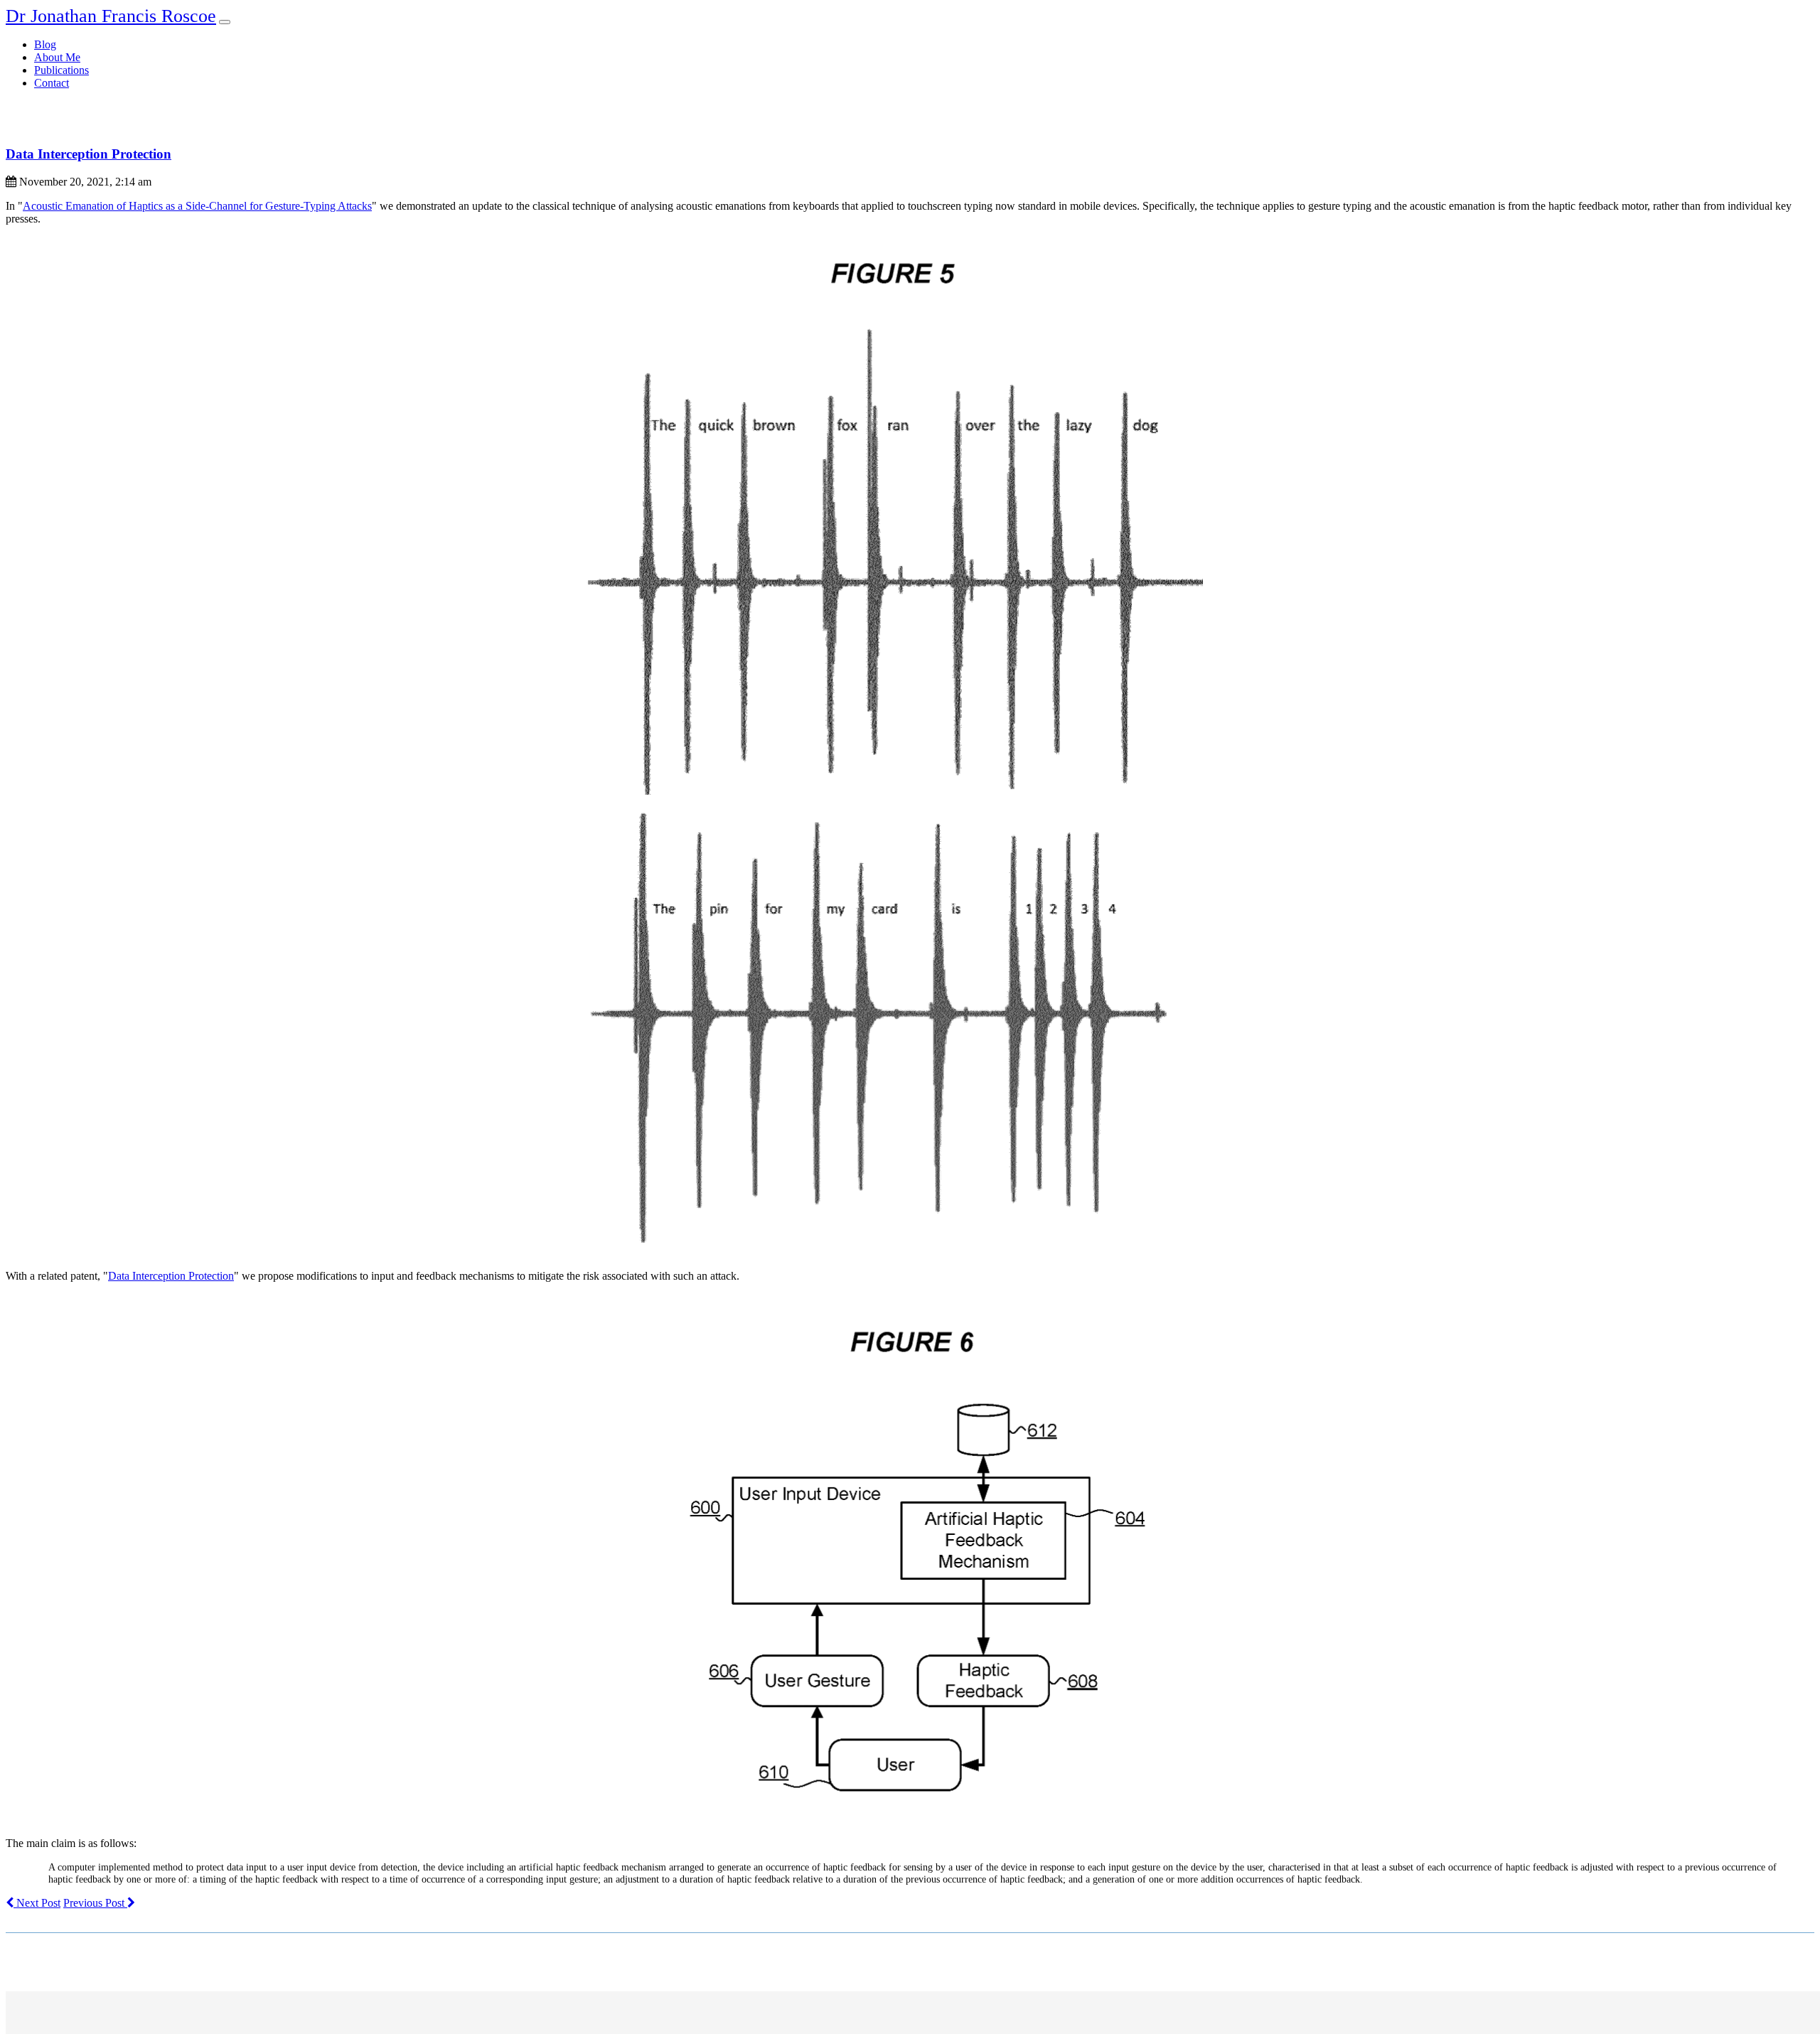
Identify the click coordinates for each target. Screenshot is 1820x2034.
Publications (61, 70)
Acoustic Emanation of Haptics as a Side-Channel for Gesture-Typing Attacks (197, 206)
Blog (45, 44)
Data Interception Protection (89, 154)
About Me (57, 57)
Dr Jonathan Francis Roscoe (111, 16)
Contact (52, 83)
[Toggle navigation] (225, 22)
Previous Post (95, 1903)
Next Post (37, 1903)
